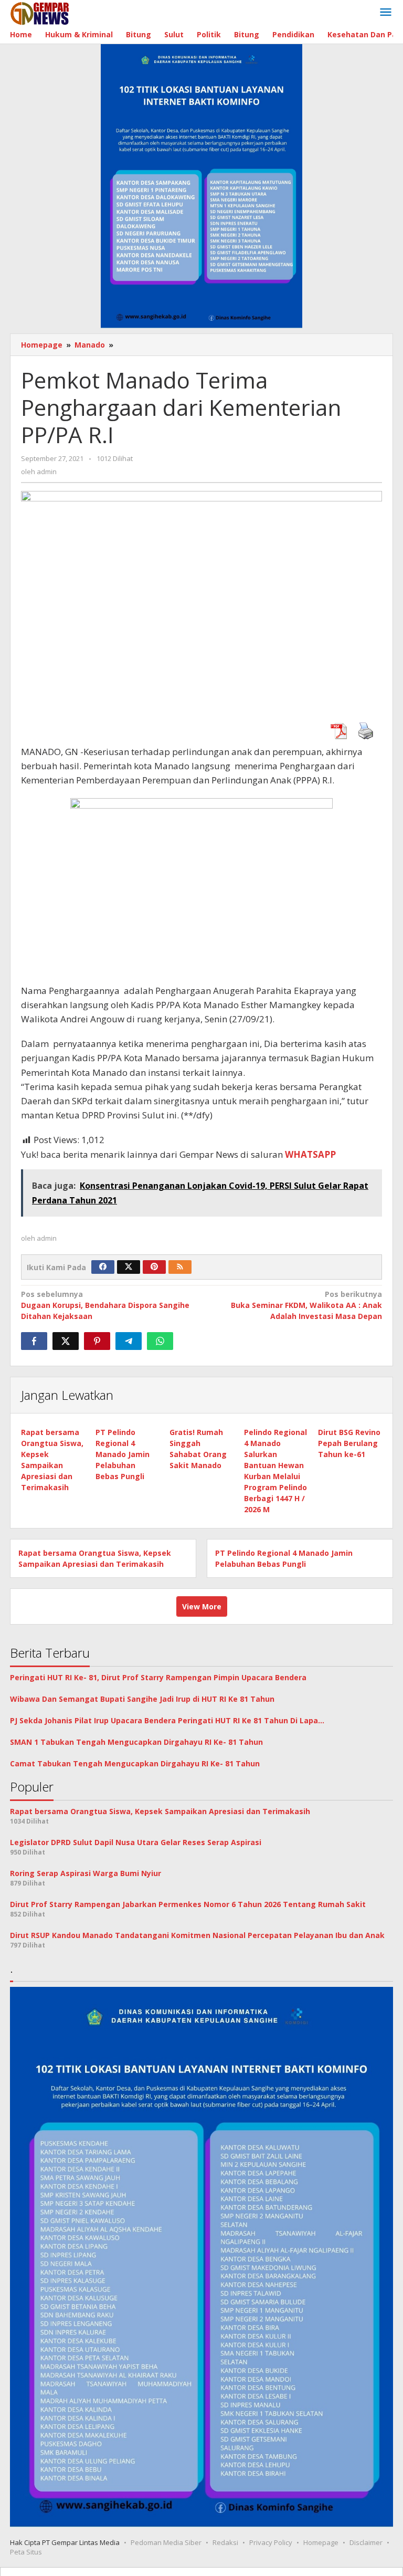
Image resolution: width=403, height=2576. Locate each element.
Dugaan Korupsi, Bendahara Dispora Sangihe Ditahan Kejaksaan (105, 1305)
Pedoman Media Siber (166, 2542)
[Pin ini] (97, 1341)
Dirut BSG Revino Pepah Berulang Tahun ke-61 (349, 1443)
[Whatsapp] (160, 1341)
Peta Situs (26, 2552)
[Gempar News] (40, 12)
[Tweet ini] (66, 1341)
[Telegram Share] (129, 1341)
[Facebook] (103, 1267)
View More (202, 1606)
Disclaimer (366, 2542)
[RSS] (180, 1267)
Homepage (321, 2542)
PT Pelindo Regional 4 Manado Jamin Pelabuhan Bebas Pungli (123, 1454)
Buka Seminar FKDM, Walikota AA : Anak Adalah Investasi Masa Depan (306, 1305)
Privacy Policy (271, 2542)
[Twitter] (129, 1267)
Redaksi (225, 2542)
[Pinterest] (154, 1267)
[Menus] (386, 13)
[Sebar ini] (34, 1341)
